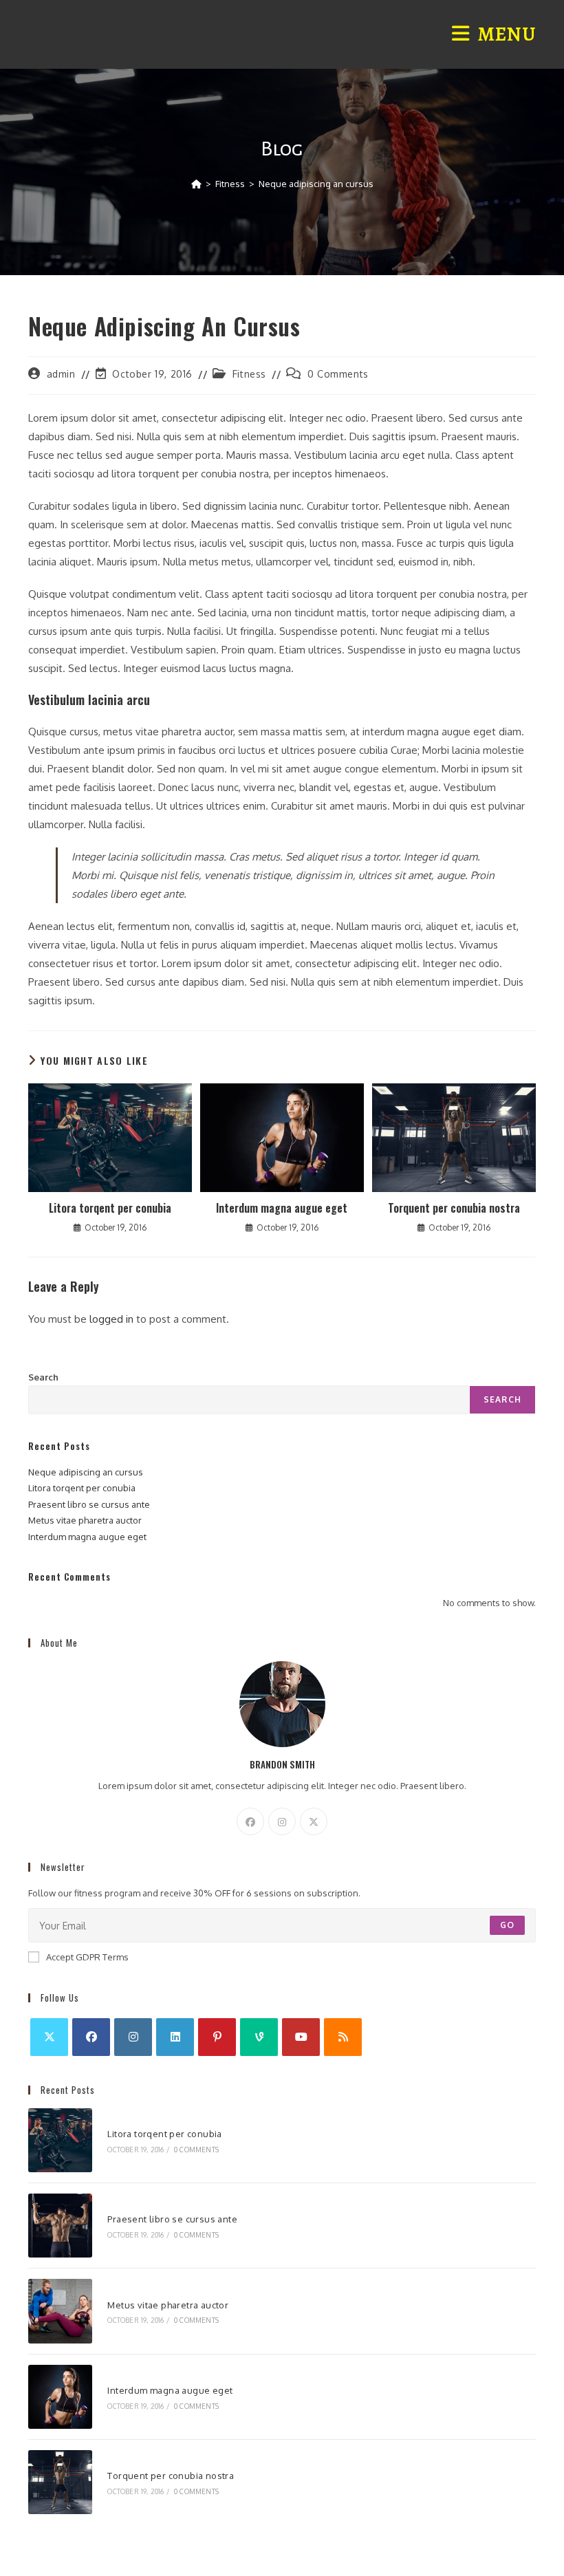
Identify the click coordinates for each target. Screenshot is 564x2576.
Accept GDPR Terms (87, 1957)
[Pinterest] (217, 2037)
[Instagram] (282, 1821)
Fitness (249, 374)
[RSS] (343, 2037)
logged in (111, 1319)
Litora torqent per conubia (110, 1208)
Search (43, 1377)
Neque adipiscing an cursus (316, 184)
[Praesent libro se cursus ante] (60, 2226)
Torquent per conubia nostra (454, 1208)
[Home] (196, 184)
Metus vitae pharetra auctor (85, 1520)
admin (61, 374)
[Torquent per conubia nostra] (60, 2482)
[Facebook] (250, 1821)
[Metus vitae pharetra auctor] (60, 2311)
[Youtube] (301, 2037)
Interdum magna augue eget (282, 1208)
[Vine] (259, 2037)
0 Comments (338, 374)
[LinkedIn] (175, 2037)
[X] (314, 1821)
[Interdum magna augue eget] (60, 2397)
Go (507, 1925)
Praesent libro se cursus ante (89, 1504)
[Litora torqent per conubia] (60, 2140)
